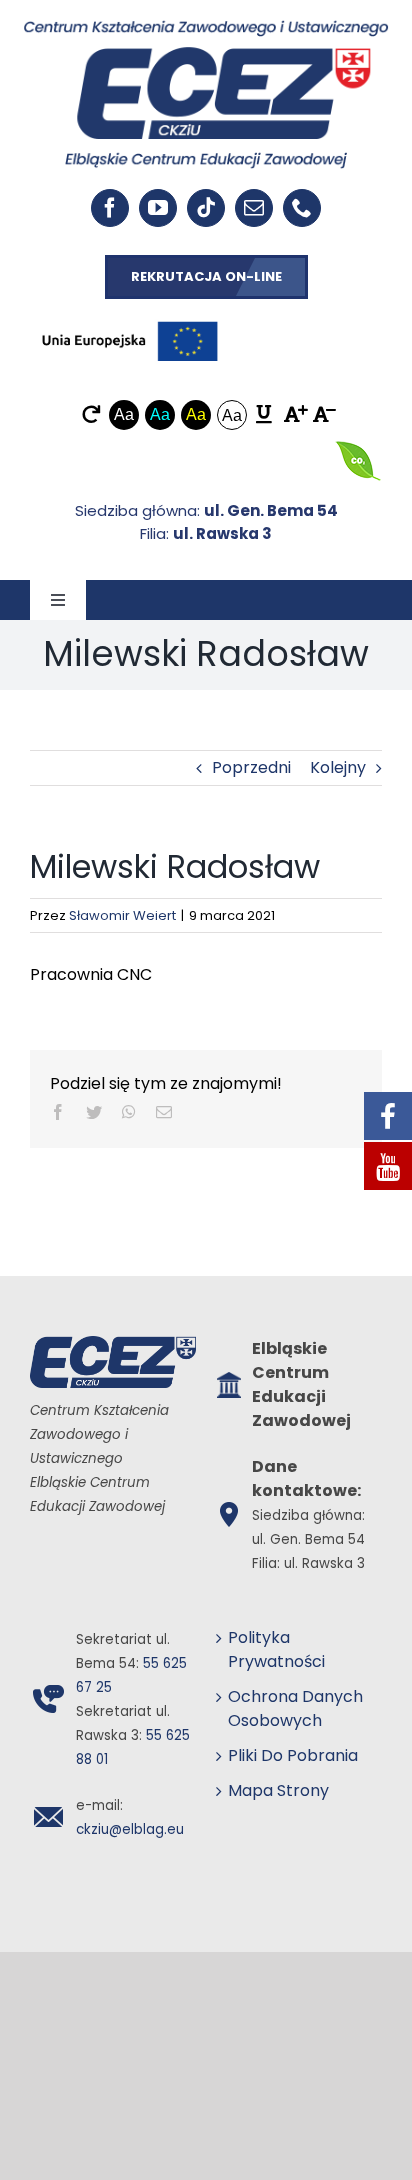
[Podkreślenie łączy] (264, 415)
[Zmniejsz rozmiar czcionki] (321, 415)
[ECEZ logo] (206, 27)
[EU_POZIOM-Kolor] (130, 316)
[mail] (254, 208)
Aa (124, 414)
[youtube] (158, 208)
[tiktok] (206, 208)
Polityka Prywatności (276, 1649)
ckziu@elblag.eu (130, 1829)
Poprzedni (251, 767)
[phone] (302, 208)
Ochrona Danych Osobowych (295, 1708)
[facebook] (110, 208)
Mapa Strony (278, 1790)
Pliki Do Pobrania (293, 1755)
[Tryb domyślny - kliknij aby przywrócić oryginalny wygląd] (91, 415)
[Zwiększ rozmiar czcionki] (292, 415)
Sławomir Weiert (122, 915)
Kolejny (338, 767)
